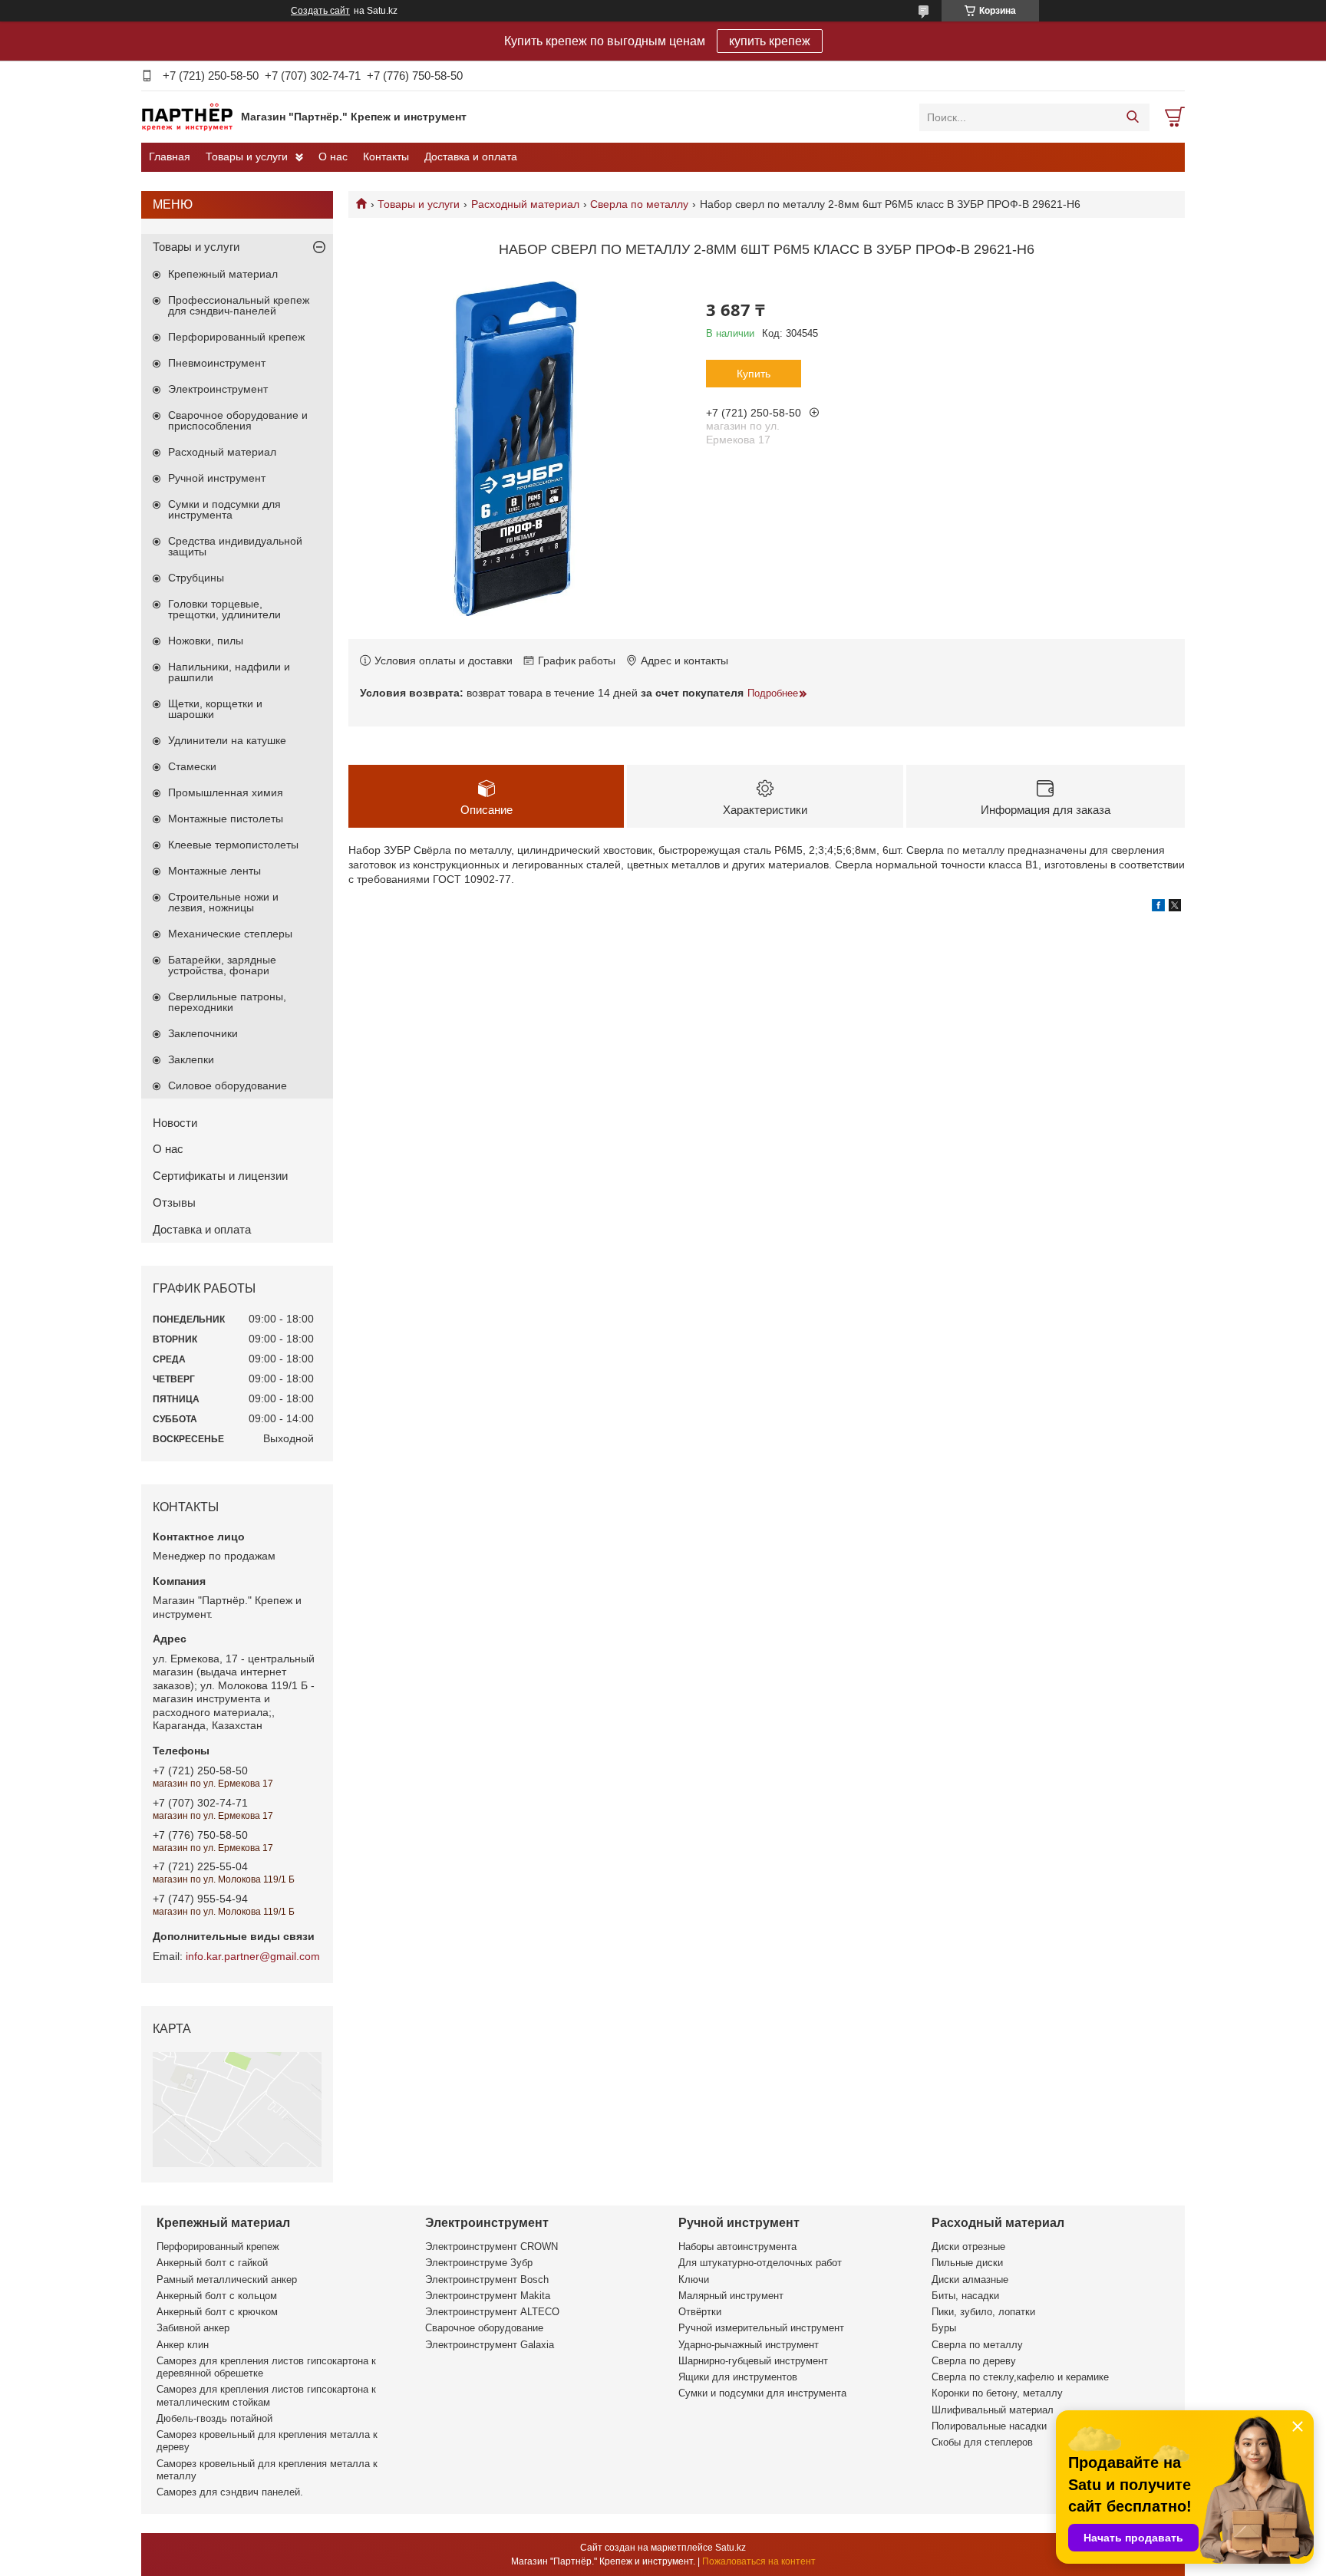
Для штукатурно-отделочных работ (760, 2263)
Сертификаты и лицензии (220, 1176)
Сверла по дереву (974, 2361)
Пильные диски (967, 2263)
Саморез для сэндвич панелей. (230, 2492)
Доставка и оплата (471, 156)
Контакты (386, 156)
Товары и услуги (247, 156)
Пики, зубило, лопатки (983, 2312)
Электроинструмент (218, 389)
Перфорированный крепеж (236, 337)
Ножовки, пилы (206, 641)
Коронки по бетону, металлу (997, 2393)
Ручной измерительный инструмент (761, 2328)
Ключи (694, 2280)
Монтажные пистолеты (226, 819)
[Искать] (1132, 117)
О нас (333, 156)
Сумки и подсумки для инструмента (224, 509)
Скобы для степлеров (982, 2442)
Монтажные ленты (214, 871)
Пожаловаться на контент (759, 2561)
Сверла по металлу (639, 204)
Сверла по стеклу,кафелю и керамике (1020, 2377)
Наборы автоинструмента (737, 2247)
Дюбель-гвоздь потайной (214, 2418)
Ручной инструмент (217, 478)
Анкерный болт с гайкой (212, 2263)
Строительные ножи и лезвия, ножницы (223, 902)
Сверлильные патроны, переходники (227, 1002)
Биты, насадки (965, 2296)
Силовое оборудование (228, 1085)
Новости (175, 1123)
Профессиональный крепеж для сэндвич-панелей (239, 305)
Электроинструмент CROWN (491, 2247)
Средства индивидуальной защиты (235, 546)
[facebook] (1158, 908)
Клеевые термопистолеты (233, 845)
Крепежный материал (223, 274)
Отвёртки (700, 2312)
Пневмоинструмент (217, 363)
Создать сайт (320, 11)
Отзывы (174, 1202)
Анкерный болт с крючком (217, 2312)
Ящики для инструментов (738, 2377)
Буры (944, 2328)
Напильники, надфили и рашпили (229, 672)
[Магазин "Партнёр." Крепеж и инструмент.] (187, 117)
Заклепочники (203, 1033)
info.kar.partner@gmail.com (253, 1956)
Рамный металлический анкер (227, 2280)
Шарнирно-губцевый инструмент (753, 2361)
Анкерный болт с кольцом (217, 2296)
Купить (754, 374)
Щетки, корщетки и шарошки (215, 709)
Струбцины (196, 578)
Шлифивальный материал (993, 2410)
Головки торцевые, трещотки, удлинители (224, 609)
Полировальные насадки (989, 2426)
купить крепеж (770, 41)
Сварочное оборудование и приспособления (238, 420)
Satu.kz (731, 2548)
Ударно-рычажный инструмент (749, 2345)
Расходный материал (525, 204)
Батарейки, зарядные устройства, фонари (222, 965)
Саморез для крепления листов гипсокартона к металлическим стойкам (266, 2395)
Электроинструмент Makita (488, 2296)
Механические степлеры (230, 934)
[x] (1175, 908)
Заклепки (191, 1059)
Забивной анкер (193, 2328)
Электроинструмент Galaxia (490, 2345)
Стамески (192, 766)
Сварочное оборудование (484, 2328)
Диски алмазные (970, 2280)
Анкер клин (183, 2345)
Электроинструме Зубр (479, 2263)
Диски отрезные (968, 2247)
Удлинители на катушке (227, 740)
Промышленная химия (226, 792)
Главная (170, 156)
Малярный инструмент (731, 2296)
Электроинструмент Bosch (487, 2280)
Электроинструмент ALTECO (492, 2312)
